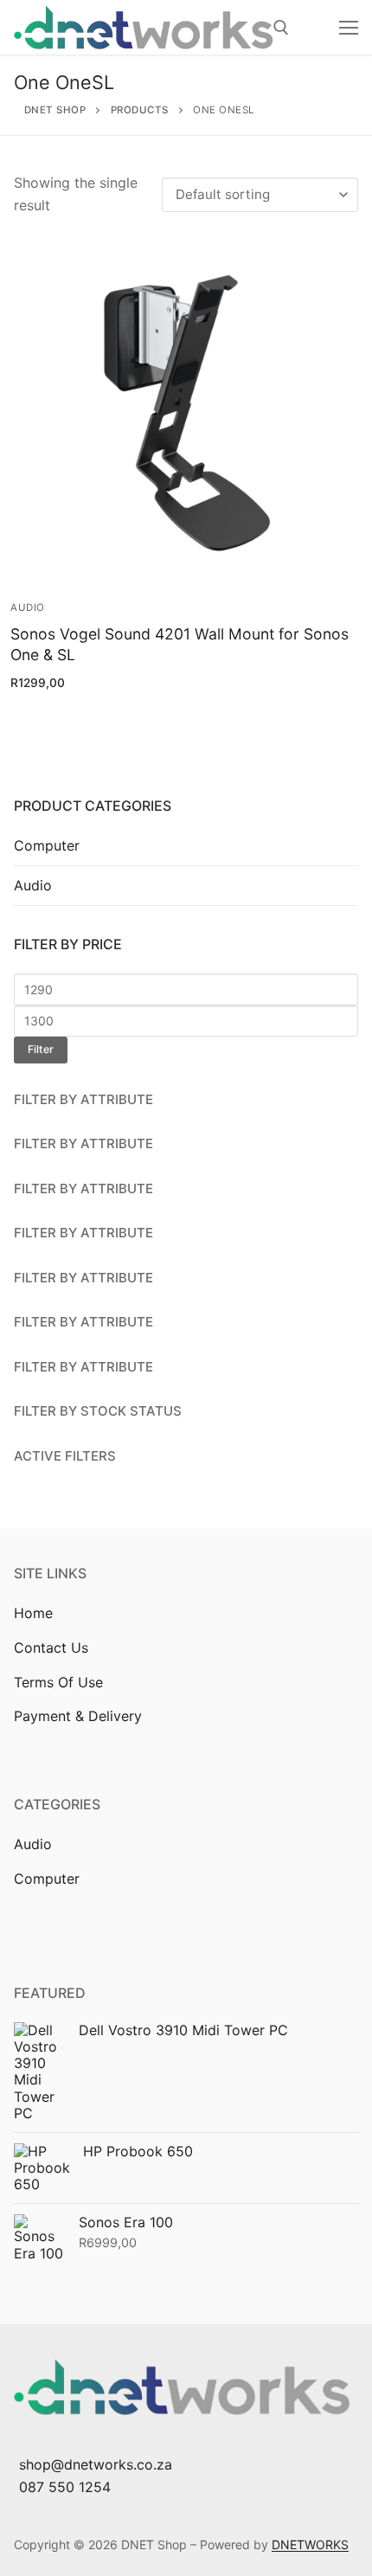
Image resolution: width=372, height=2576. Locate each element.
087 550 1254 (65, 2487)
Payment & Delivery (78, 1716)
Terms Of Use (58, 1682)
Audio (28, 607)
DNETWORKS (310, 2544)
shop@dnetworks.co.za (96, 2464)
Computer (47, 845)
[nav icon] (349, 28)
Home (33, 1613)
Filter (41, 1049)
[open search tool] (281, 28)
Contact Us (51, 1648)
